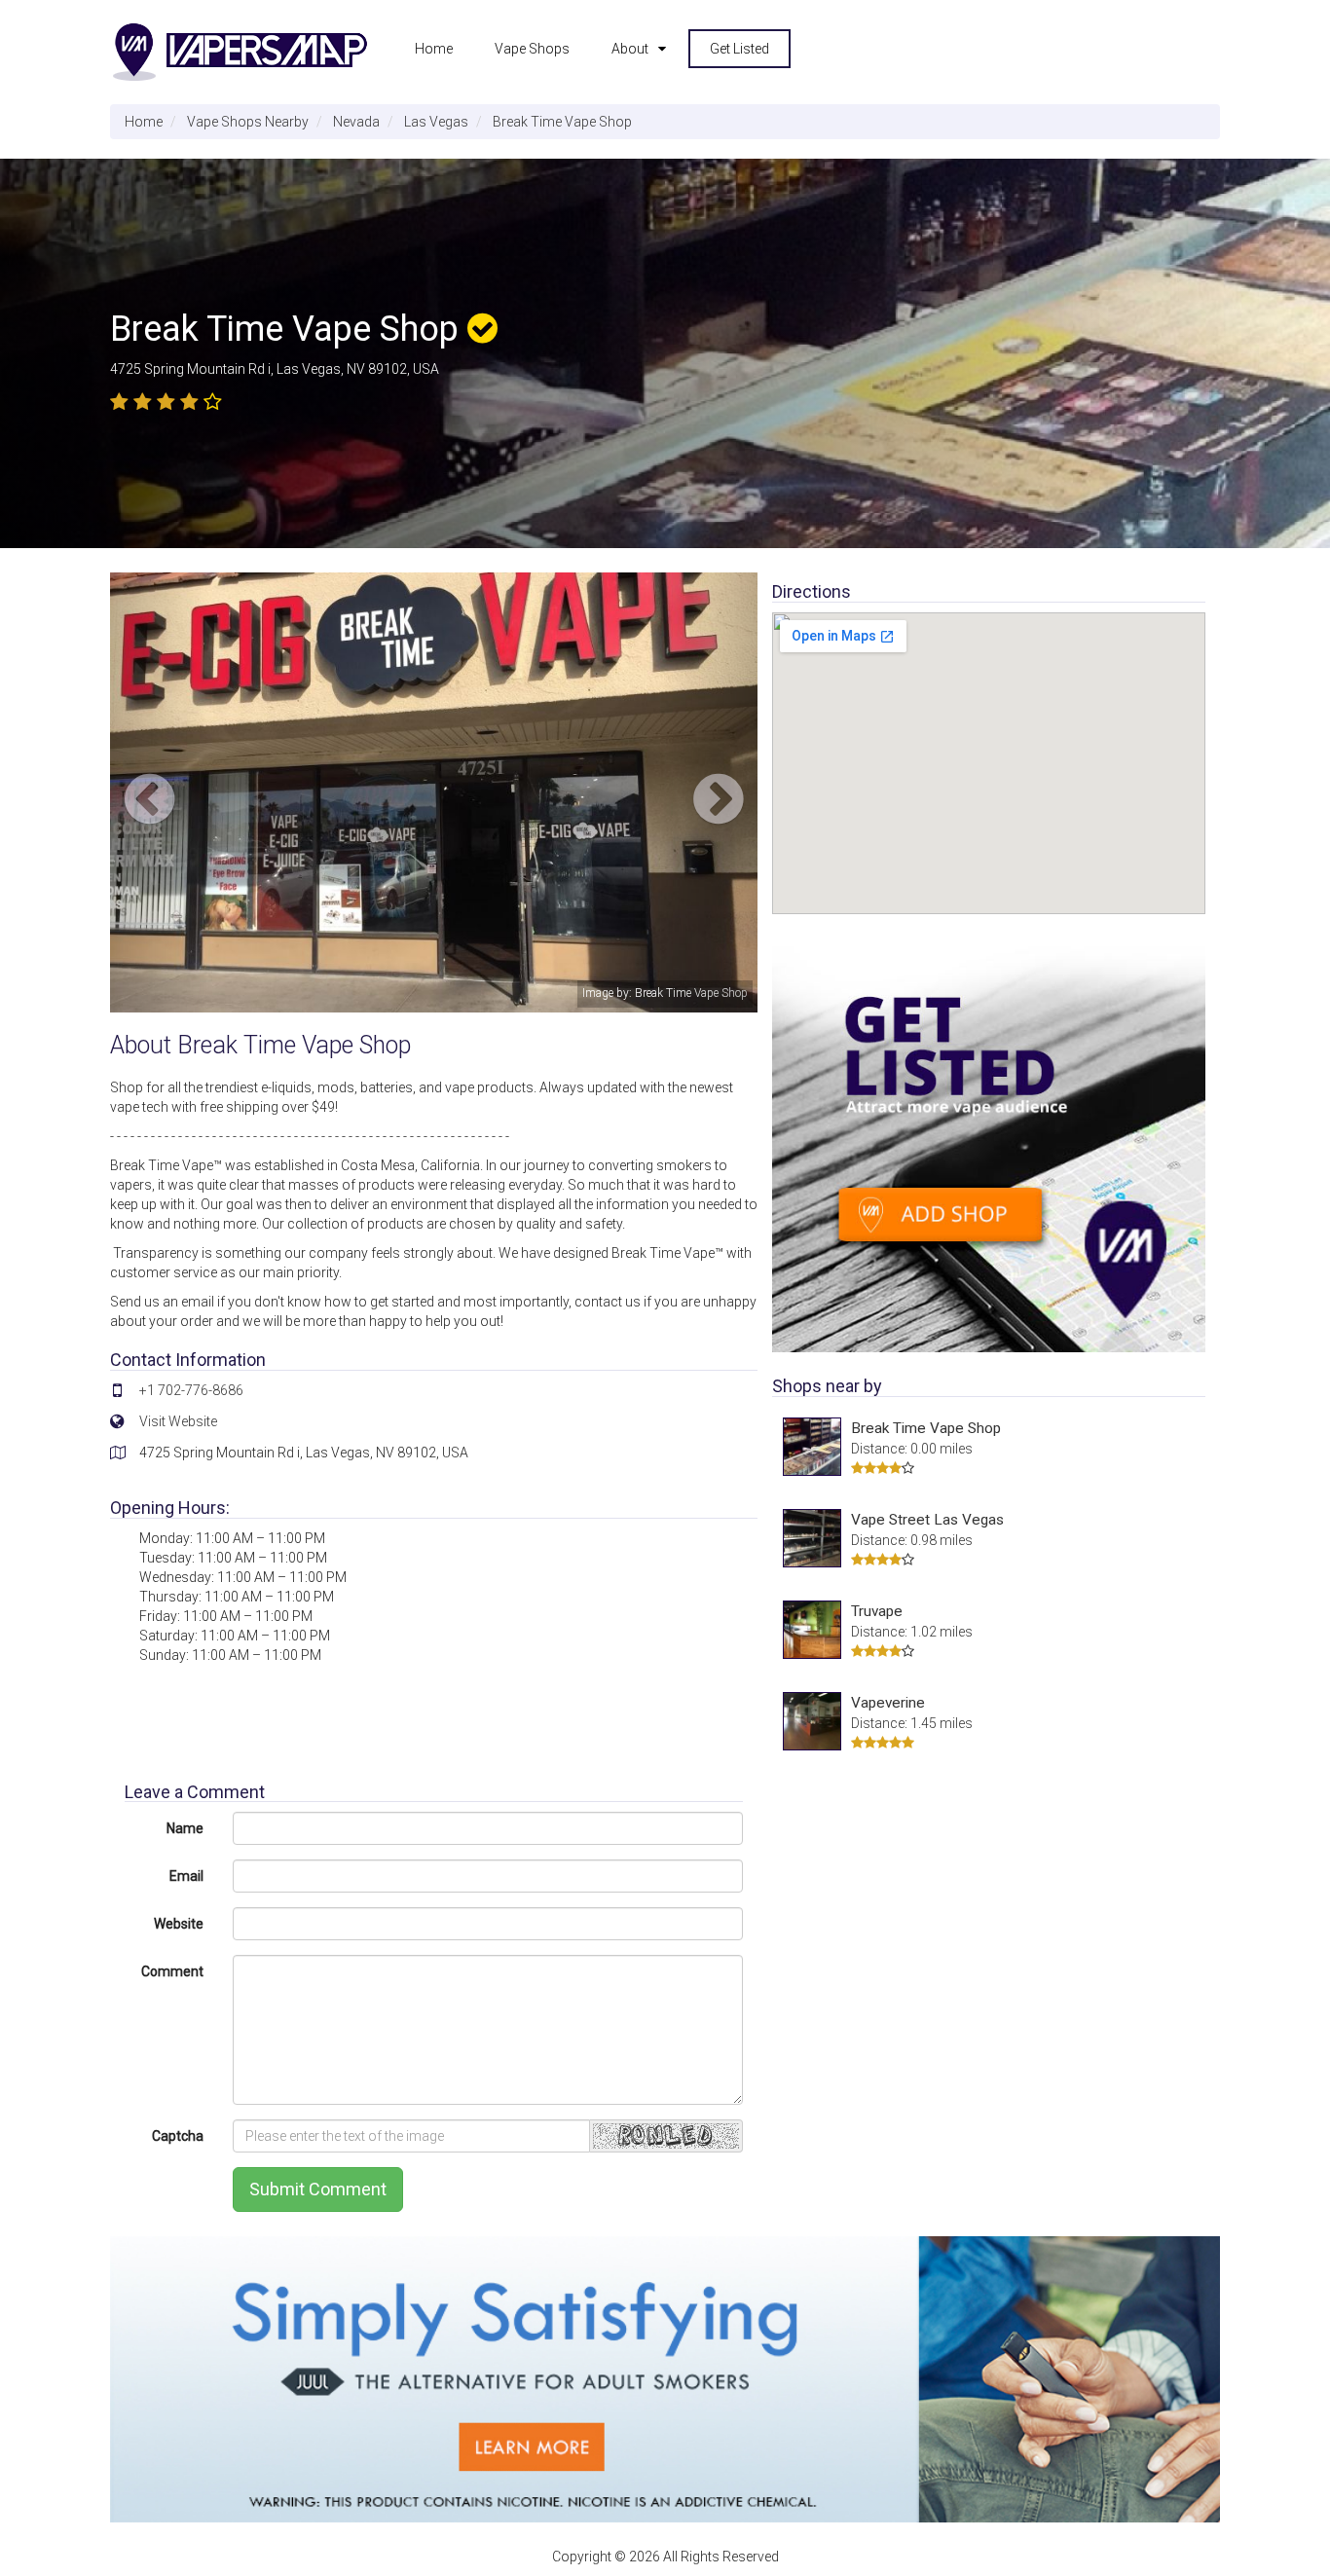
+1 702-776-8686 (191, 1390)
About (630, 49)
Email (186, 1876)
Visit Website (178, 1421)
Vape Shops (532, 49)
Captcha (178, 2136)
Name (185, 1828)
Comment (172, 1971)
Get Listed (739, 49)
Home (434, 49)
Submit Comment (318, 2189)
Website (179, 1924)
